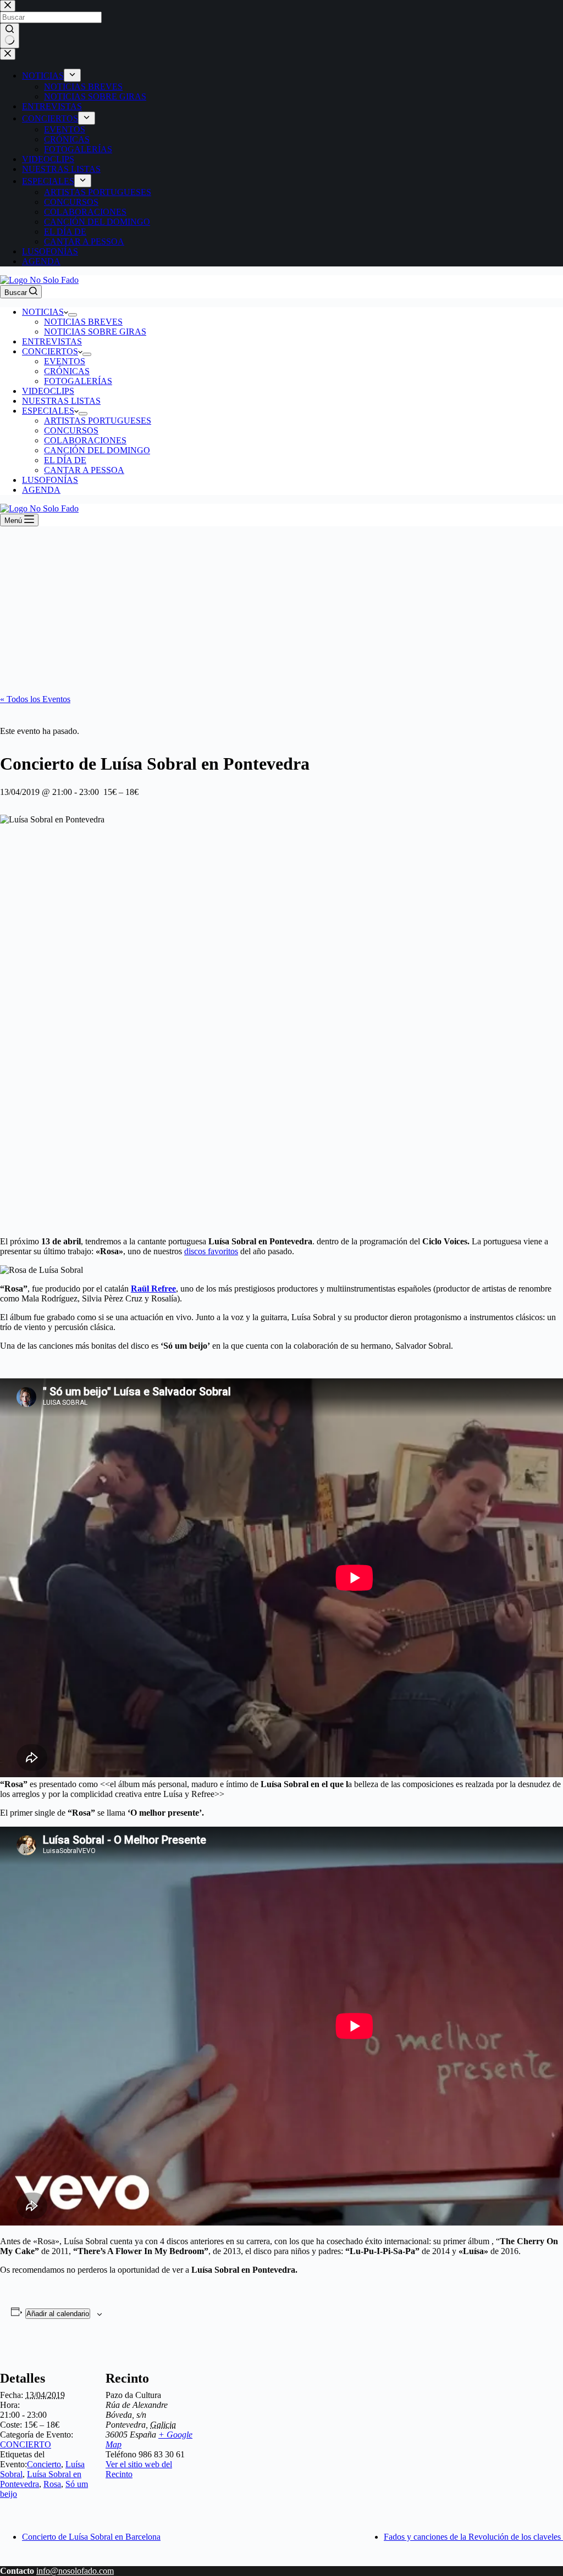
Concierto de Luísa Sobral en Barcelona (91, 2537)
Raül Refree (153, 1289)
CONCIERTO (26, 2444)
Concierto (44, 2464)
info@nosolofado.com (75, 2571)
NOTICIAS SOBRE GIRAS (95, 332)
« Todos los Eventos (35, 699)
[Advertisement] (281, 609)
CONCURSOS (71, 430)
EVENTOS (65, 361)
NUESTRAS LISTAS (61, 401)
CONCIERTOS (50, 351)
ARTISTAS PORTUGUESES (98, 421)
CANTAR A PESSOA (84, 470)
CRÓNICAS (67, 371)
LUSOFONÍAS (50, 480)
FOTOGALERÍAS (78, 381)
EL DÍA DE (65, 460)
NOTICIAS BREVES (83, 322)
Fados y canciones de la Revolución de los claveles (473, 2537)
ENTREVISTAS (52, 341)
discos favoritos (211, 1251)
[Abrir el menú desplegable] (73, 315)
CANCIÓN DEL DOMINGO (97, 450)
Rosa (52, 2484)
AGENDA (41, 490)
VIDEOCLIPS (48, 391)
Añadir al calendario (58, 2314)
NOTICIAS (43, 312)
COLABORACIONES (85, 440)
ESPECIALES (48, 411)
